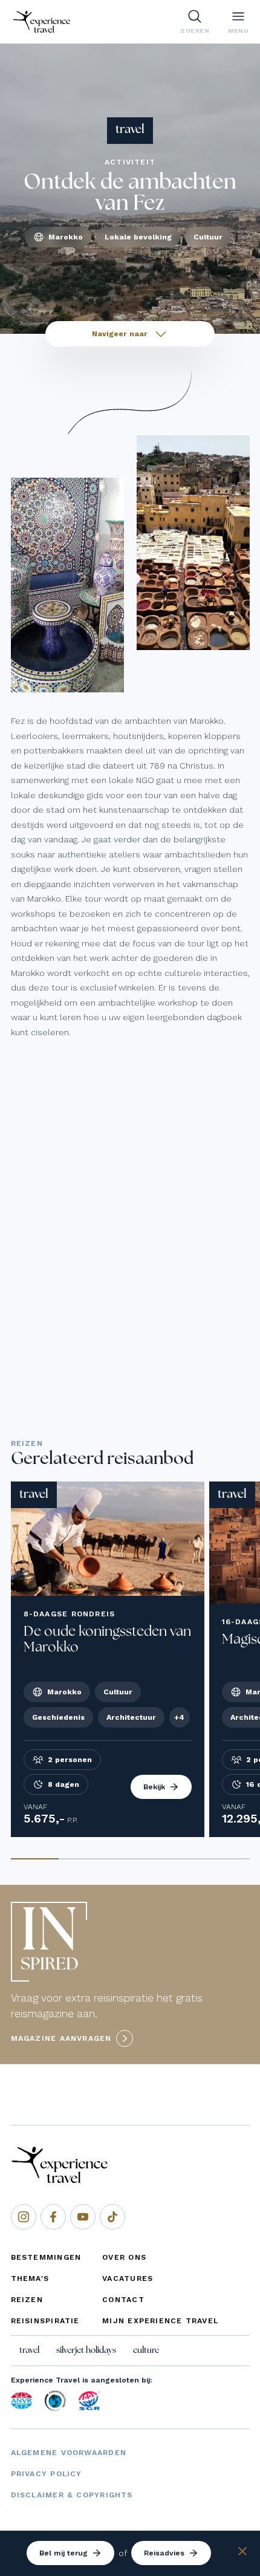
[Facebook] (53, 2217)
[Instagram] (24, 2217)
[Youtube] (83, 2217)
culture (146, 2350)
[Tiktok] (112, 2217)
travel (29, 2350)
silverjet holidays (86, 2350)
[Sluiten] (242, 2553)
